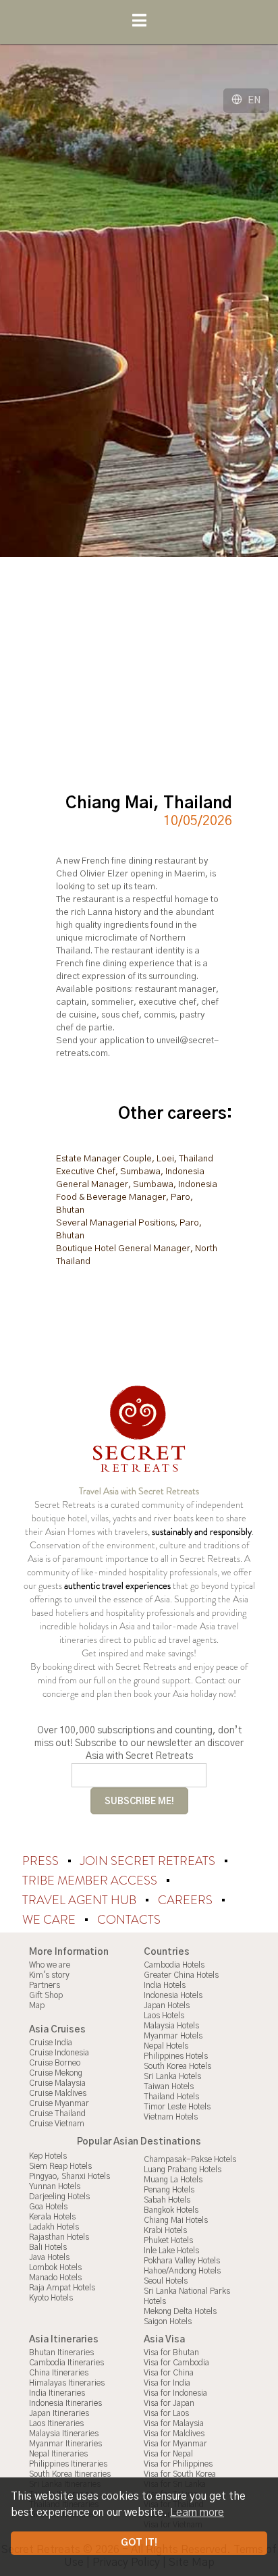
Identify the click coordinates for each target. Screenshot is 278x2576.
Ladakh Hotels (54, 2227)
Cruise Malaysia (57, 2083)
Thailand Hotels (171, 2097)
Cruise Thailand (57, 2113)
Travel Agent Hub (81, 1900)
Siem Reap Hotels (60, 2166)
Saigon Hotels (168, 2321)
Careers (187, 1900)
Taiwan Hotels (169, 2086)
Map (37, 2005)
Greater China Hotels (181, 1975)
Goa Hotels (48, 2207)
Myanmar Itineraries (65, 2444)
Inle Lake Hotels (171, 2251)
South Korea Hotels (177, 2066)
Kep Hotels (48, 2156)
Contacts (129, 1920)
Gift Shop (46, 1995)
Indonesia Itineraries (65, 2403)
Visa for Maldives (174, 2434)
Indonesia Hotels (173, 1995)
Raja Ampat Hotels (62, 2288)
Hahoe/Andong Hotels (182, 2271)
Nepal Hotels (166, 2046)
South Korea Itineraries (70, 2474)
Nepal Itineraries (58, 2454)
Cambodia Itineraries (66, 2363)
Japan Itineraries (59, 2413)
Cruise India (51, 2043)
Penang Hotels (169, 2190)
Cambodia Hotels (174, 1965)
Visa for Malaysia (174, 2423)
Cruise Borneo (55, 2063)
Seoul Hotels (166, 2281)
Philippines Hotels (176, 2056)
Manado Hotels (55, 2278)
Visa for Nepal (168, 2454)
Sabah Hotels (167, 2200)
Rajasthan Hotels (59, 2237)
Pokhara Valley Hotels (182, 2261)
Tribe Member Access (91, 1881)
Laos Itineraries (56, 2423)
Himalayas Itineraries (67, 2383)
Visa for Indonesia (175, 2393)
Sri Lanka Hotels (172, 2076)
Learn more (197, 2513)
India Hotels (165, 1985)
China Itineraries (59, 2373)
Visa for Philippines (178, 2464)
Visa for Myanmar (175, 2444)
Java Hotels (49, 2257)
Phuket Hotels (168, 2240)
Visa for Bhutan (171, 2352)
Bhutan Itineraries (61, 2352)
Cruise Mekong (56, 2073)
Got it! (139, 2543)
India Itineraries (57, 2393)
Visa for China (169, 2373)
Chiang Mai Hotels (176, 2220)
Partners (45, 1985)
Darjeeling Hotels (59, 2197)
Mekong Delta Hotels (180, 2311)
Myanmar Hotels (173, 2036)
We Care (50, 1920)
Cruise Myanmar (59, 2103)
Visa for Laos (166, 2413)
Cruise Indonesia (59, 2053)
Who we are (50, 1965)
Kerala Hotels (52, 2217)
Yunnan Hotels (55, 2186)
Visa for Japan (169, 2403)
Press (42, 1861)
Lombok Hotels (55, 2267)
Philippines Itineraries (68, 2464)
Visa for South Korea (180, 2474)
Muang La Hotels (173, 2180)
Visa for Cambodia (176, 2363)
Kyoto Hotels (51, 2298)
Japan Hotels (167, 2005)
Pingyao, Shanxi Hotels (69, 2176)
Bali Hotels (48, 2247)
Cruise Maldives (58, 2093)
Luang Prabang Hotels (183, 2170)
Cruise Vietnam (57, 2124)
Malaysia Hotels (171, 2026)
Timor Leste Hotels (177, 2107)
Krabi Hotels (165, 2230)
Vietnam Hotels (171, 2117)
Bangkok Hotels (171, 2210)
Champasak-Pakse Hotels (190, 2159)
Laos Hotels (164, 2016)
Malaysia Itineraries (64, 2434)
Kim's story (49, 1975)
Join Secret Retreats (149, 1861)
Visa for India (167, 2383)
